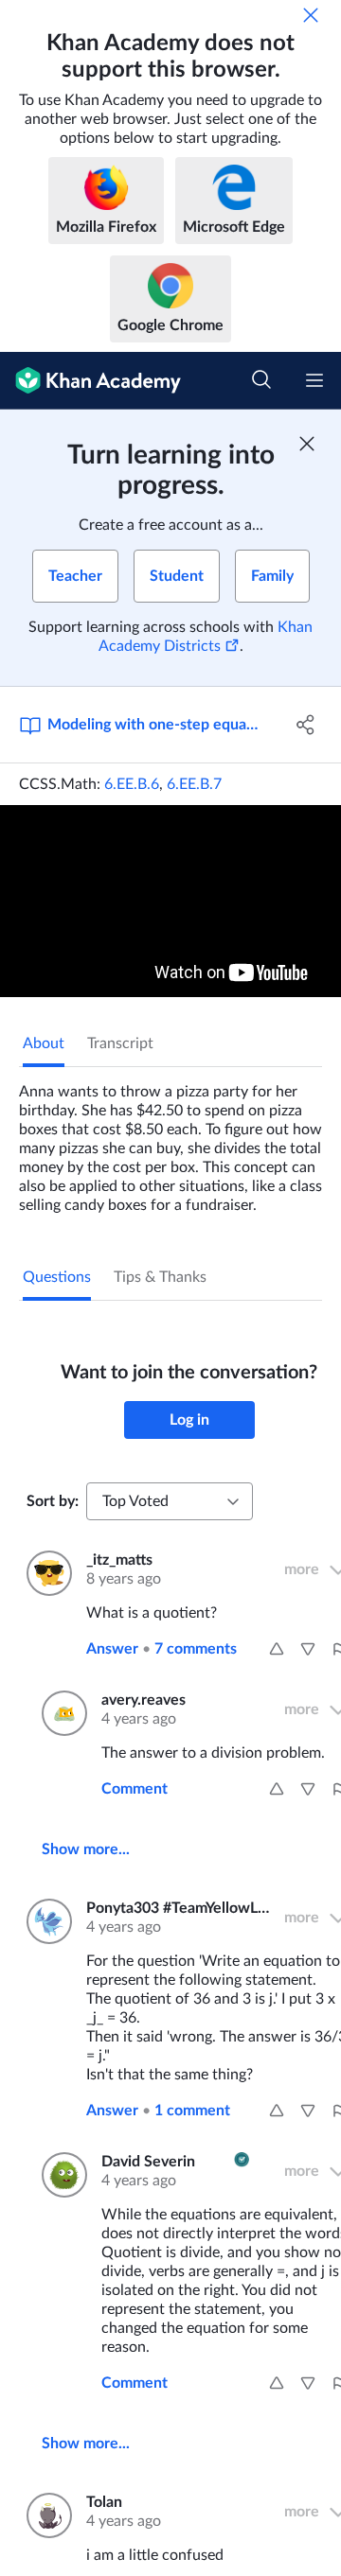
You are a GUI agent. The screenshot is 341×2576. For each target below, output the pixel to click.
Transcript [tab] (120, 1043)
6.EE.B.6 (132, 784)
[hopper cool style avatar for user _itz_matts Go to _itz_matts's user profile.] (45, 1573)
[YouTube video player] (170, 901)
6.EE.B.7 (194, 784)
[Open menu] (314, 380)
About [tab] (44, 1043)
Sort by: (53, 1501)
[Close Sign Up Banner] (307, 444)
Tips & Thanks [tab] (160, 1277)
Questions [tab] (57, 1277)
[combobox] (170, 1501)
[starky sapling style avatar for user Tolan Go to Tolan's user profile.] (45, 2515)
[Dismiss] (311, 15)
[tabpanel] (170, 1141)
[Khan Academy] (90, 381)
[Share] (306, 725)
